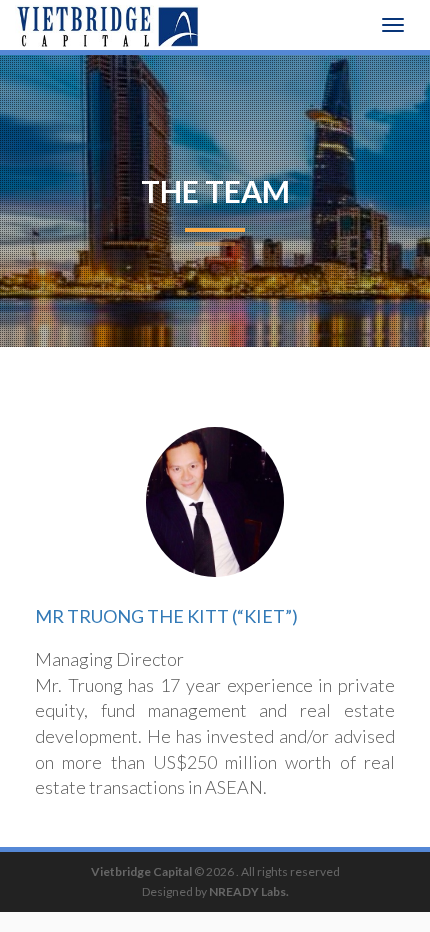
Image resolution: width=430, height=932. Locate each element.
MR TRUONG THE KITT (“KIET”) (166, 616)
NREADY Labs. (249, 891)
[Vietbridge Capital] (107, 25)
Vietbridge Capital (141, 871)
